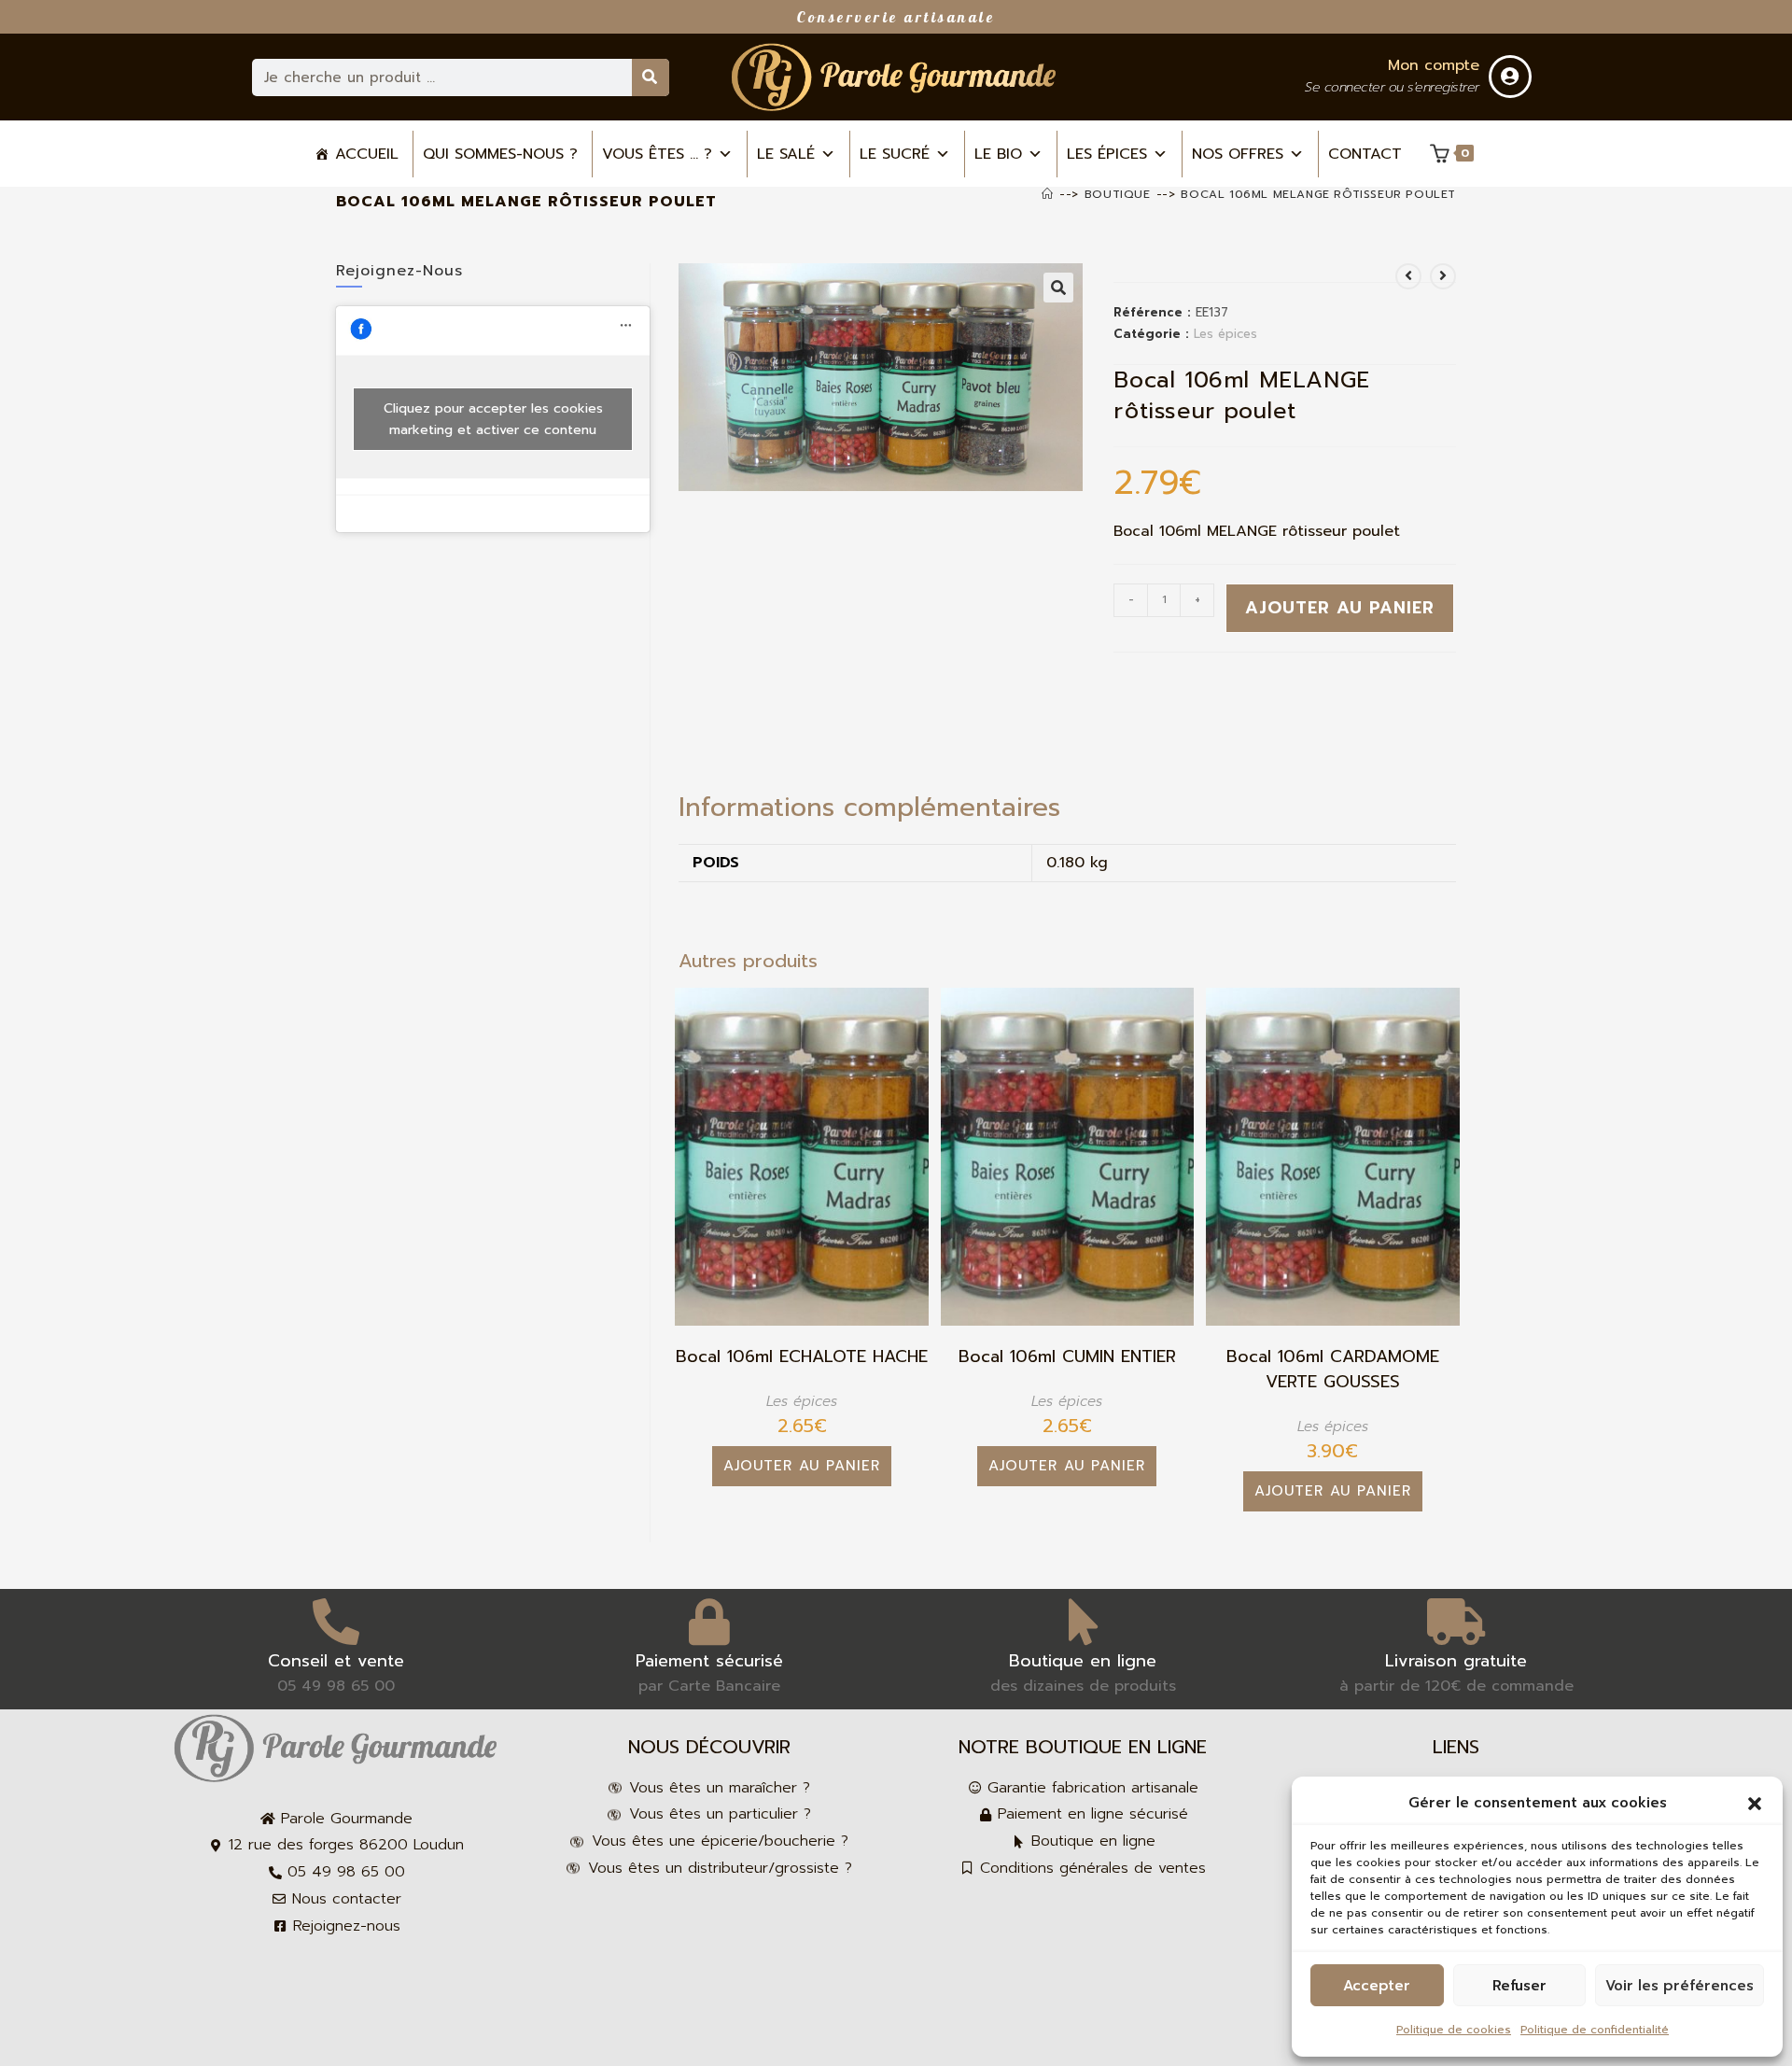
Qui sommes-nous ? (500, 154)
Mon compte (1434, 65)
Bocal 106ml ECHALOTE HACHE (802, 1357)
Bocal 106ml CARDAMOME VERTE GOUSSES (1333, 1370)
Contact (1365, 154)
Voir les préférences (1680, 1986)
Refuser (1519, 1986)
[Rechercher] (651, 77)
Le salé (786, 154)
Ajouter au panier (1340, 608)
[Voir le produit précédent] (1408, 276)
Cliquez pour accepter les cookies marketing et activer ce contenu (493, 419)
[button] (1755, 1804)
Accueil (367, 154)
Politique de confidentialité (1595, 2030)
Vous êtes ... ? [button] (657, 154)
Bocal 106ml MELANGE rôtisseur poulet (1318, 194)
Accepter (1377, 1986)
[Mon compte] (1510, 77)
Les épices (1107, 154)
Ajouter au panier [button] (802, 1466)
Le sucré (895, 154)
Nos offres (1238, 154)
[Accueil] (1048, 194)
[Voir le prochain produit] (1443, 276)
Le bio (998, 154)
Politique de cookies (1454, 2030)
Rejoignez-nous (399, 271)
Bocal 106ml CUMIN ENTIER (1067, 1357)
